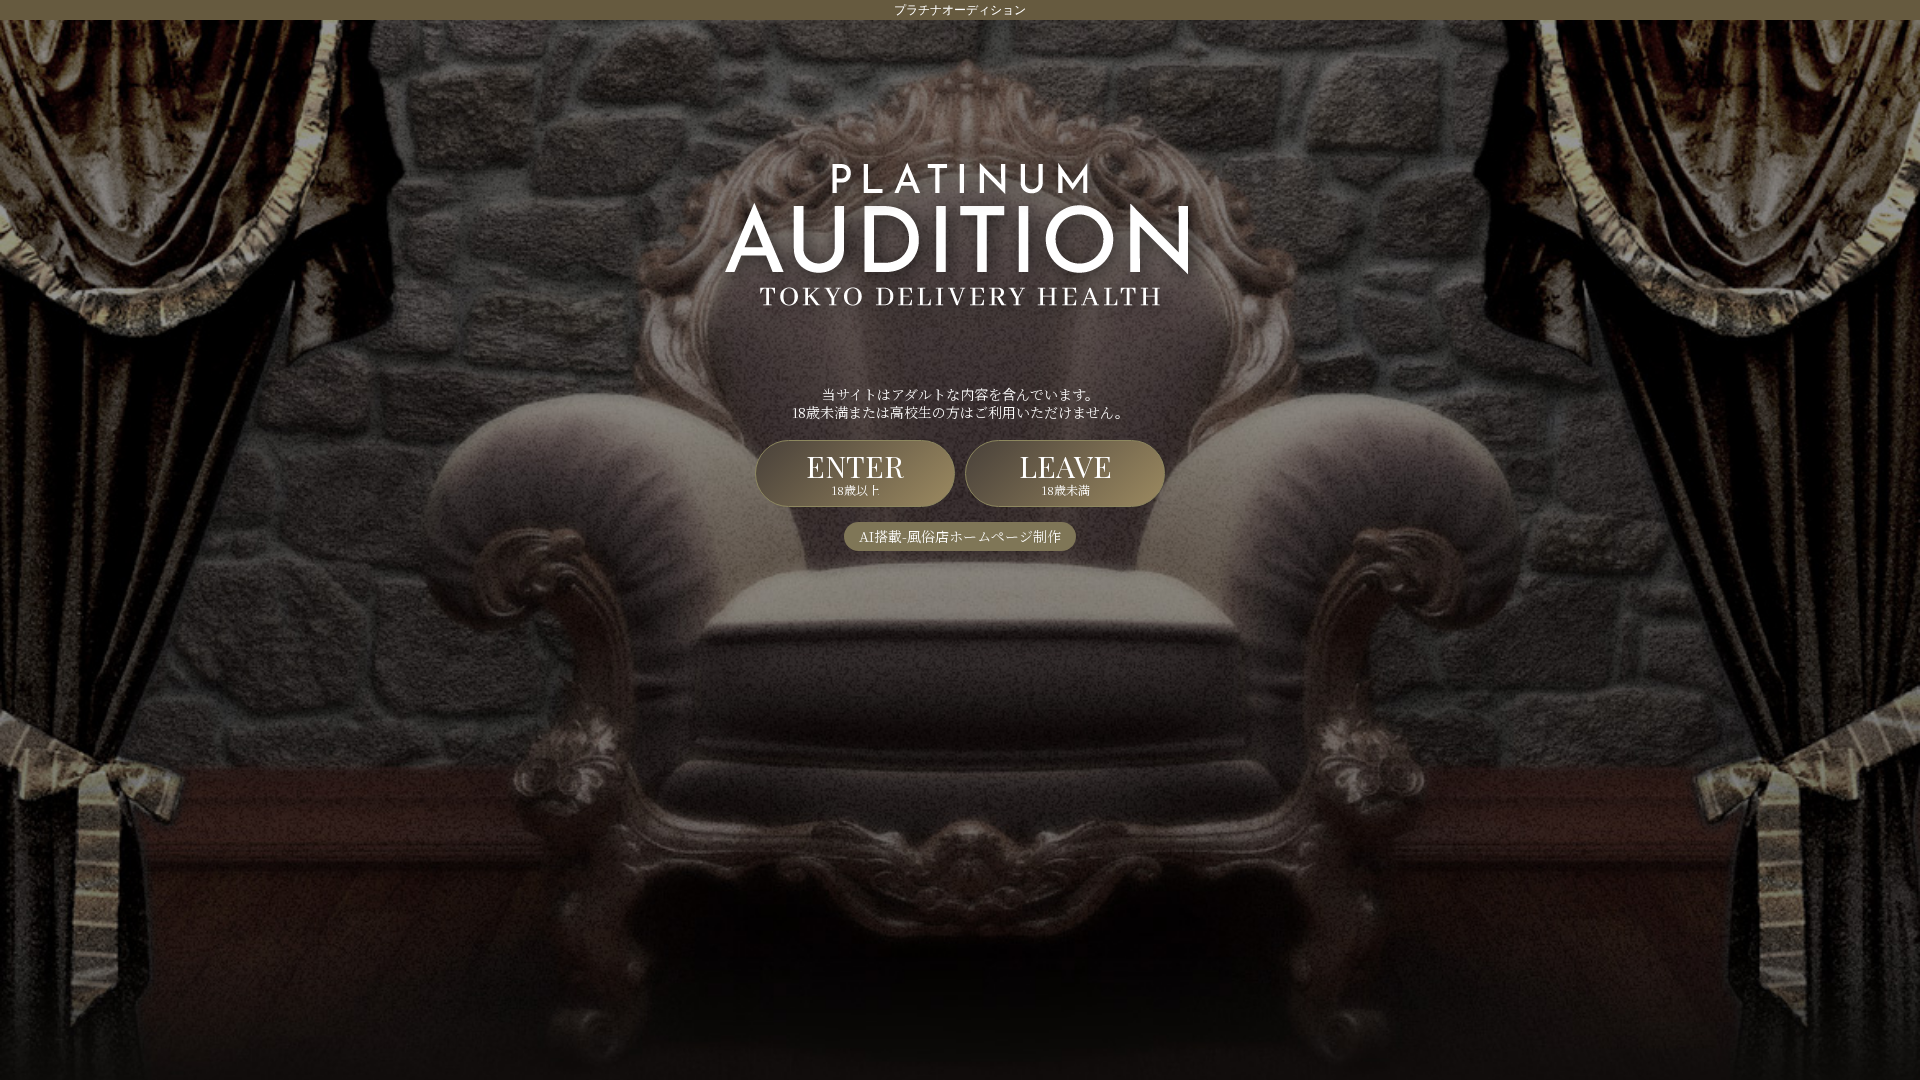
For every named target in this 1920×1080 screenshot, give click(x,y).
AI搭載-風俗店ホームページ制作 (960, 536)
